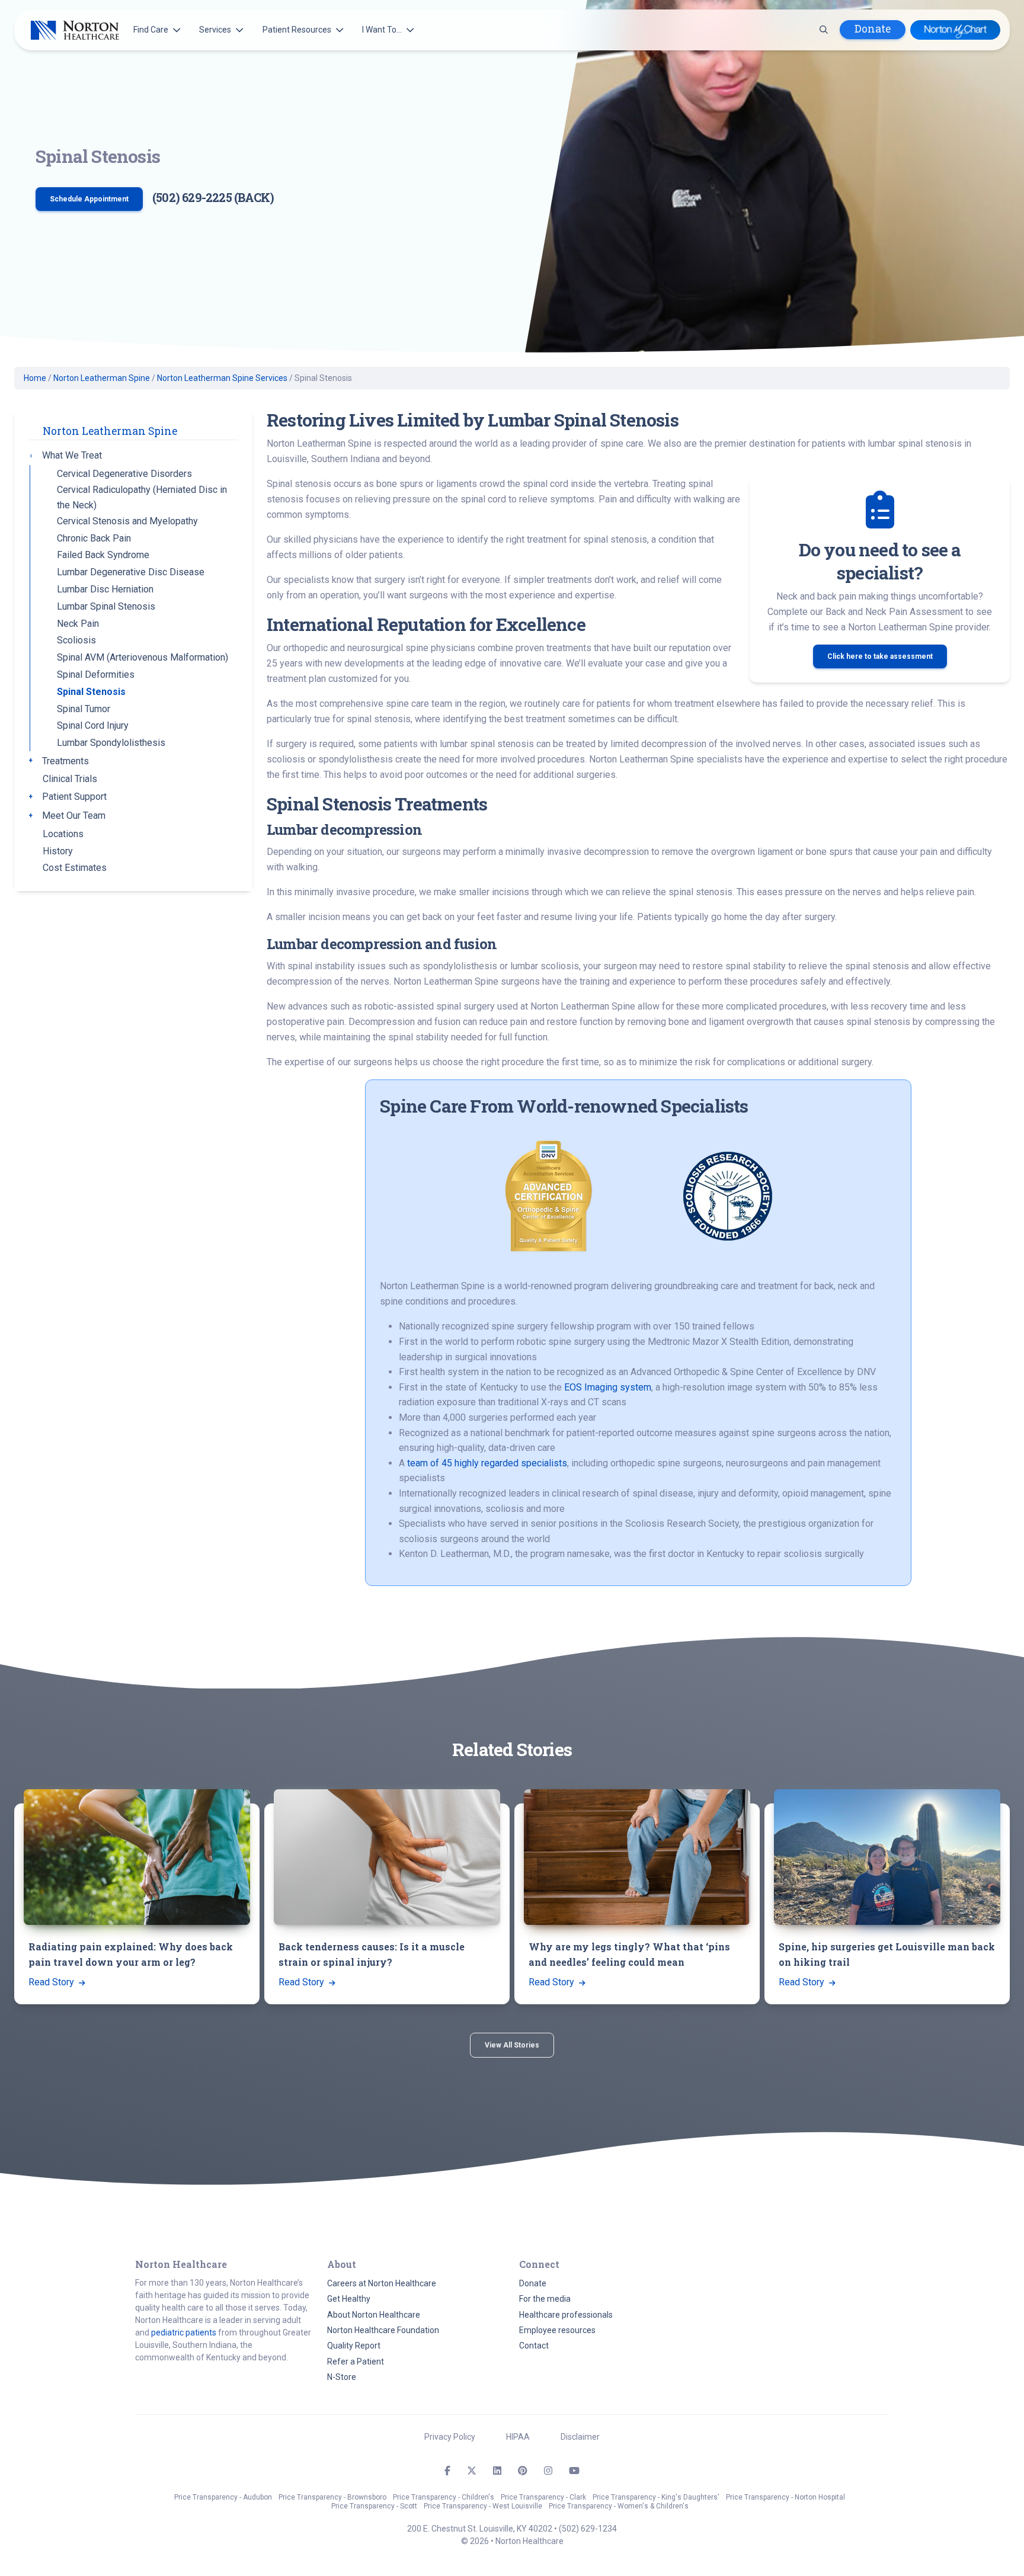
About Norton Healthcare (374, 2315)
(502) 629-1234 (588, 2529)
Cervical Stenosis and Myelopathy (127, 521)
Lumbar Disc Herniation (105, 589)
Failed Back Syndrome (103, 555)
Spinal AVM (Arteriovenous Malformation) (143, 657)
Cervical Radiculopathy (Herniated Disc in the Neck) (142, 497)
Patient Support (74, 797)
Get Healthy (349, 2299)
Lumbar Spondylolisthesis (111, 743)
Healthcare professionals (566, 2315)
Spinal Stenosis (91, 692)
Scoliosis (76, 640)
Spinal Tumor (84, 709)
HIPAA (518, 2437)
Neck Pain (78, 624)
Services (215, 30)
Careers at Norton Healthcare (382, 2283)
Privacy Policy (450, 2437)
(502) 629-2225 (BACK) (213, 197)
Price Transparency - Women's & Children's (619, 2506)
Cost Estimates (75, 868)
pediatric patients (184, 2333)
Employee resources (557, 2330)
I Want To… (382, 30)
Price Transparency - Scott (374, 2506)
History (58, 851)
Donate (873, 29)
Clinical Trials (70, 779)
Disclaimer (580, 2437)
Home (35, 378)
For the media (545, 2299)
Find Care (151, 30)
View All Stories (512, 2045)
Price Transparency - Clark (543, 2497)
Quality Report (354, 2346)
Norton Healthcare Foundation (383, 2330)
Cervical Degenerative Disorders (124, 474)
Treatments (65, 761)
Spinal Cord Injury (93, 725)
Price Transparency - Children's (444, 2497)
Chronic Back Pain (94, 538)
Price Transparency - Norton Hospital (785, 2497)
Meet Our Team (74, 816)
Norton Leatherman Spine (102, 378)
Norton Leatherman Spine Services (222, 378)
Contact (534, 2346)
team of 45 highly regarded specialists (487, 1463)
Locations (63, 834)
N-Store (342, 2377)
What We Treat (72, 455)
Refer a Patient (356, 2362)
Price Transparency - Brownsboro (332, 2497)
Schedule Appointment (89, 199)
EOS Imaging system (608, 1387)
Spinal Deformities (96, 675)
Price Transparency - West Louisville (483, 2506)
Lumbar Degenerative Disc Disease (131, 572)
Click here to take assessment (880, 656)
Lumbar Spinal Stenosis (106, 606)
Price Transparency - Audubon (223, 2497)
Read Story (52, 1982)
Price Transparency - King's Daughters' (656, 2497)
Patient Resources (297, 30)
